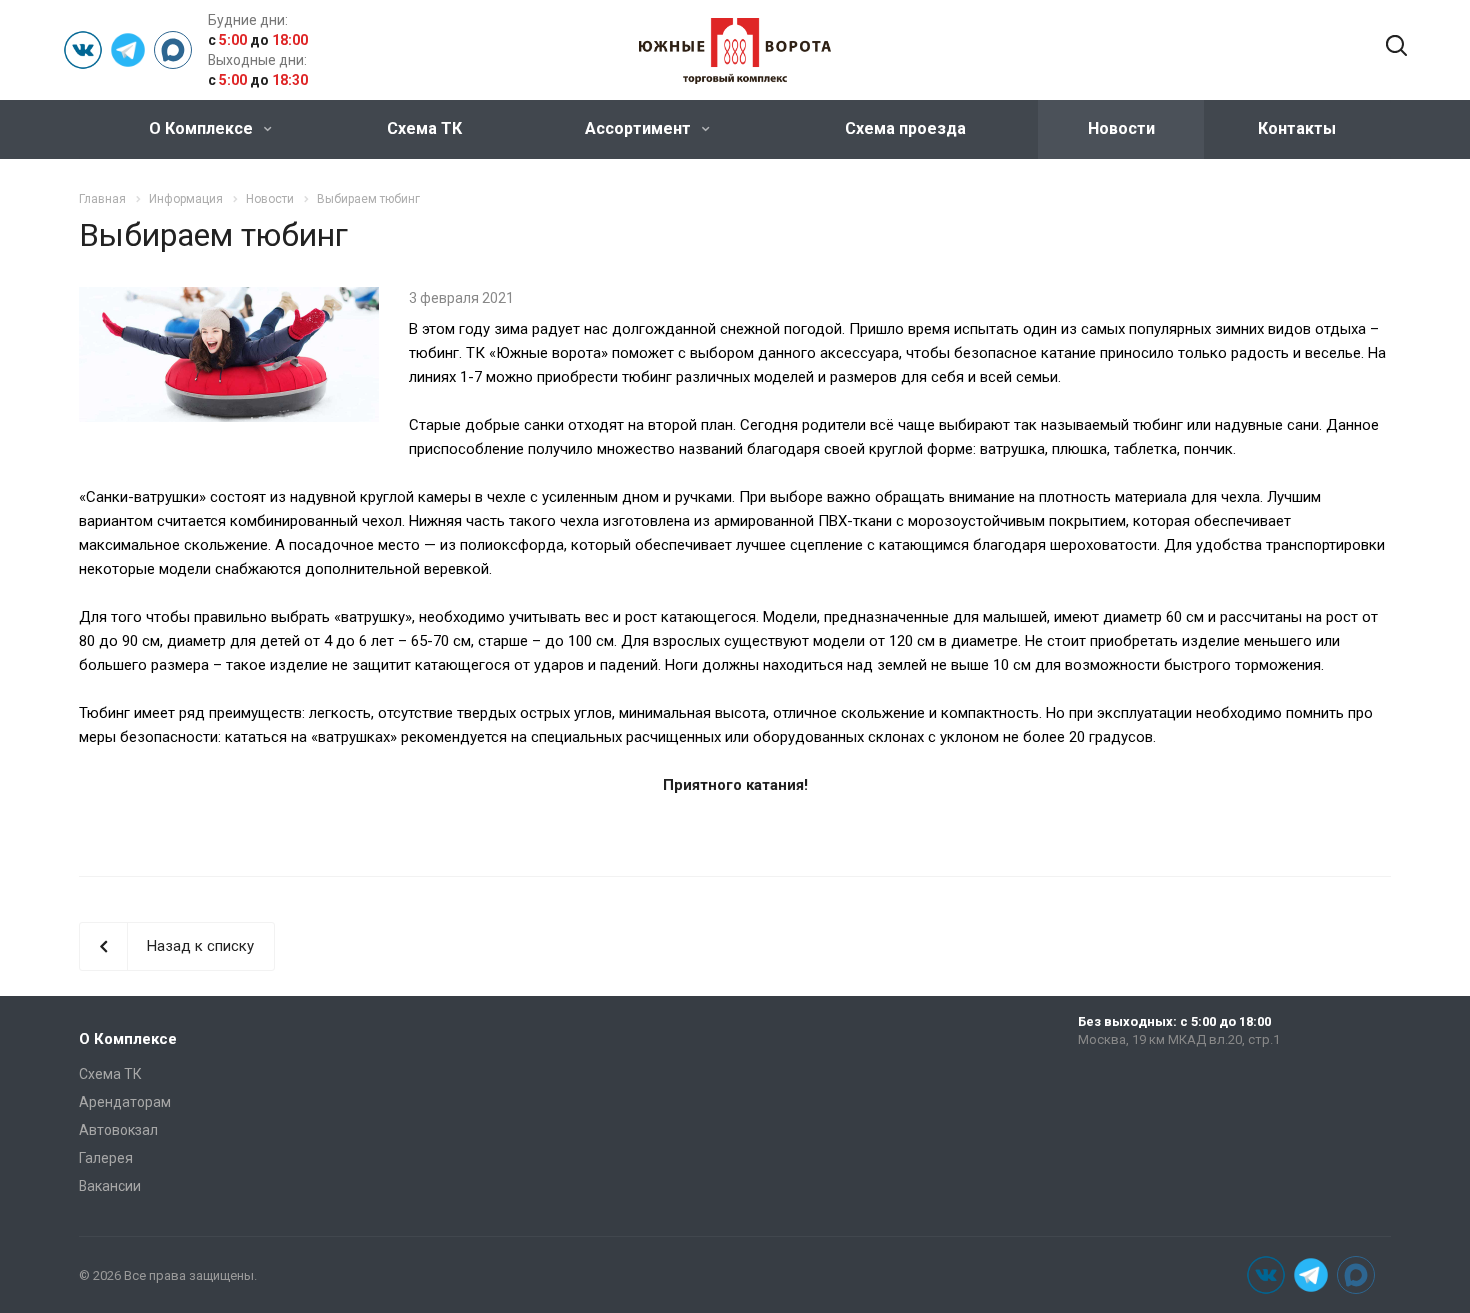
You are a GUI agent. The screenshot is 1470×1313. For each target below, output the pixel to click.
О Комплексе (203, 128)
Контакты (1297, 128)
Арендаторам (125, 1102)
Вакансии (110, 1186)
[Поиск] (1396, 46)
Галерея (106, 1158)
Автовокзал (118, 1130)
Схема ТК (424, 128)
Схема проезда (905, 128)
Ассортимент (640, 128)
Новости (1121, 128)
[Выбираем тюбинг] (229, 299)
